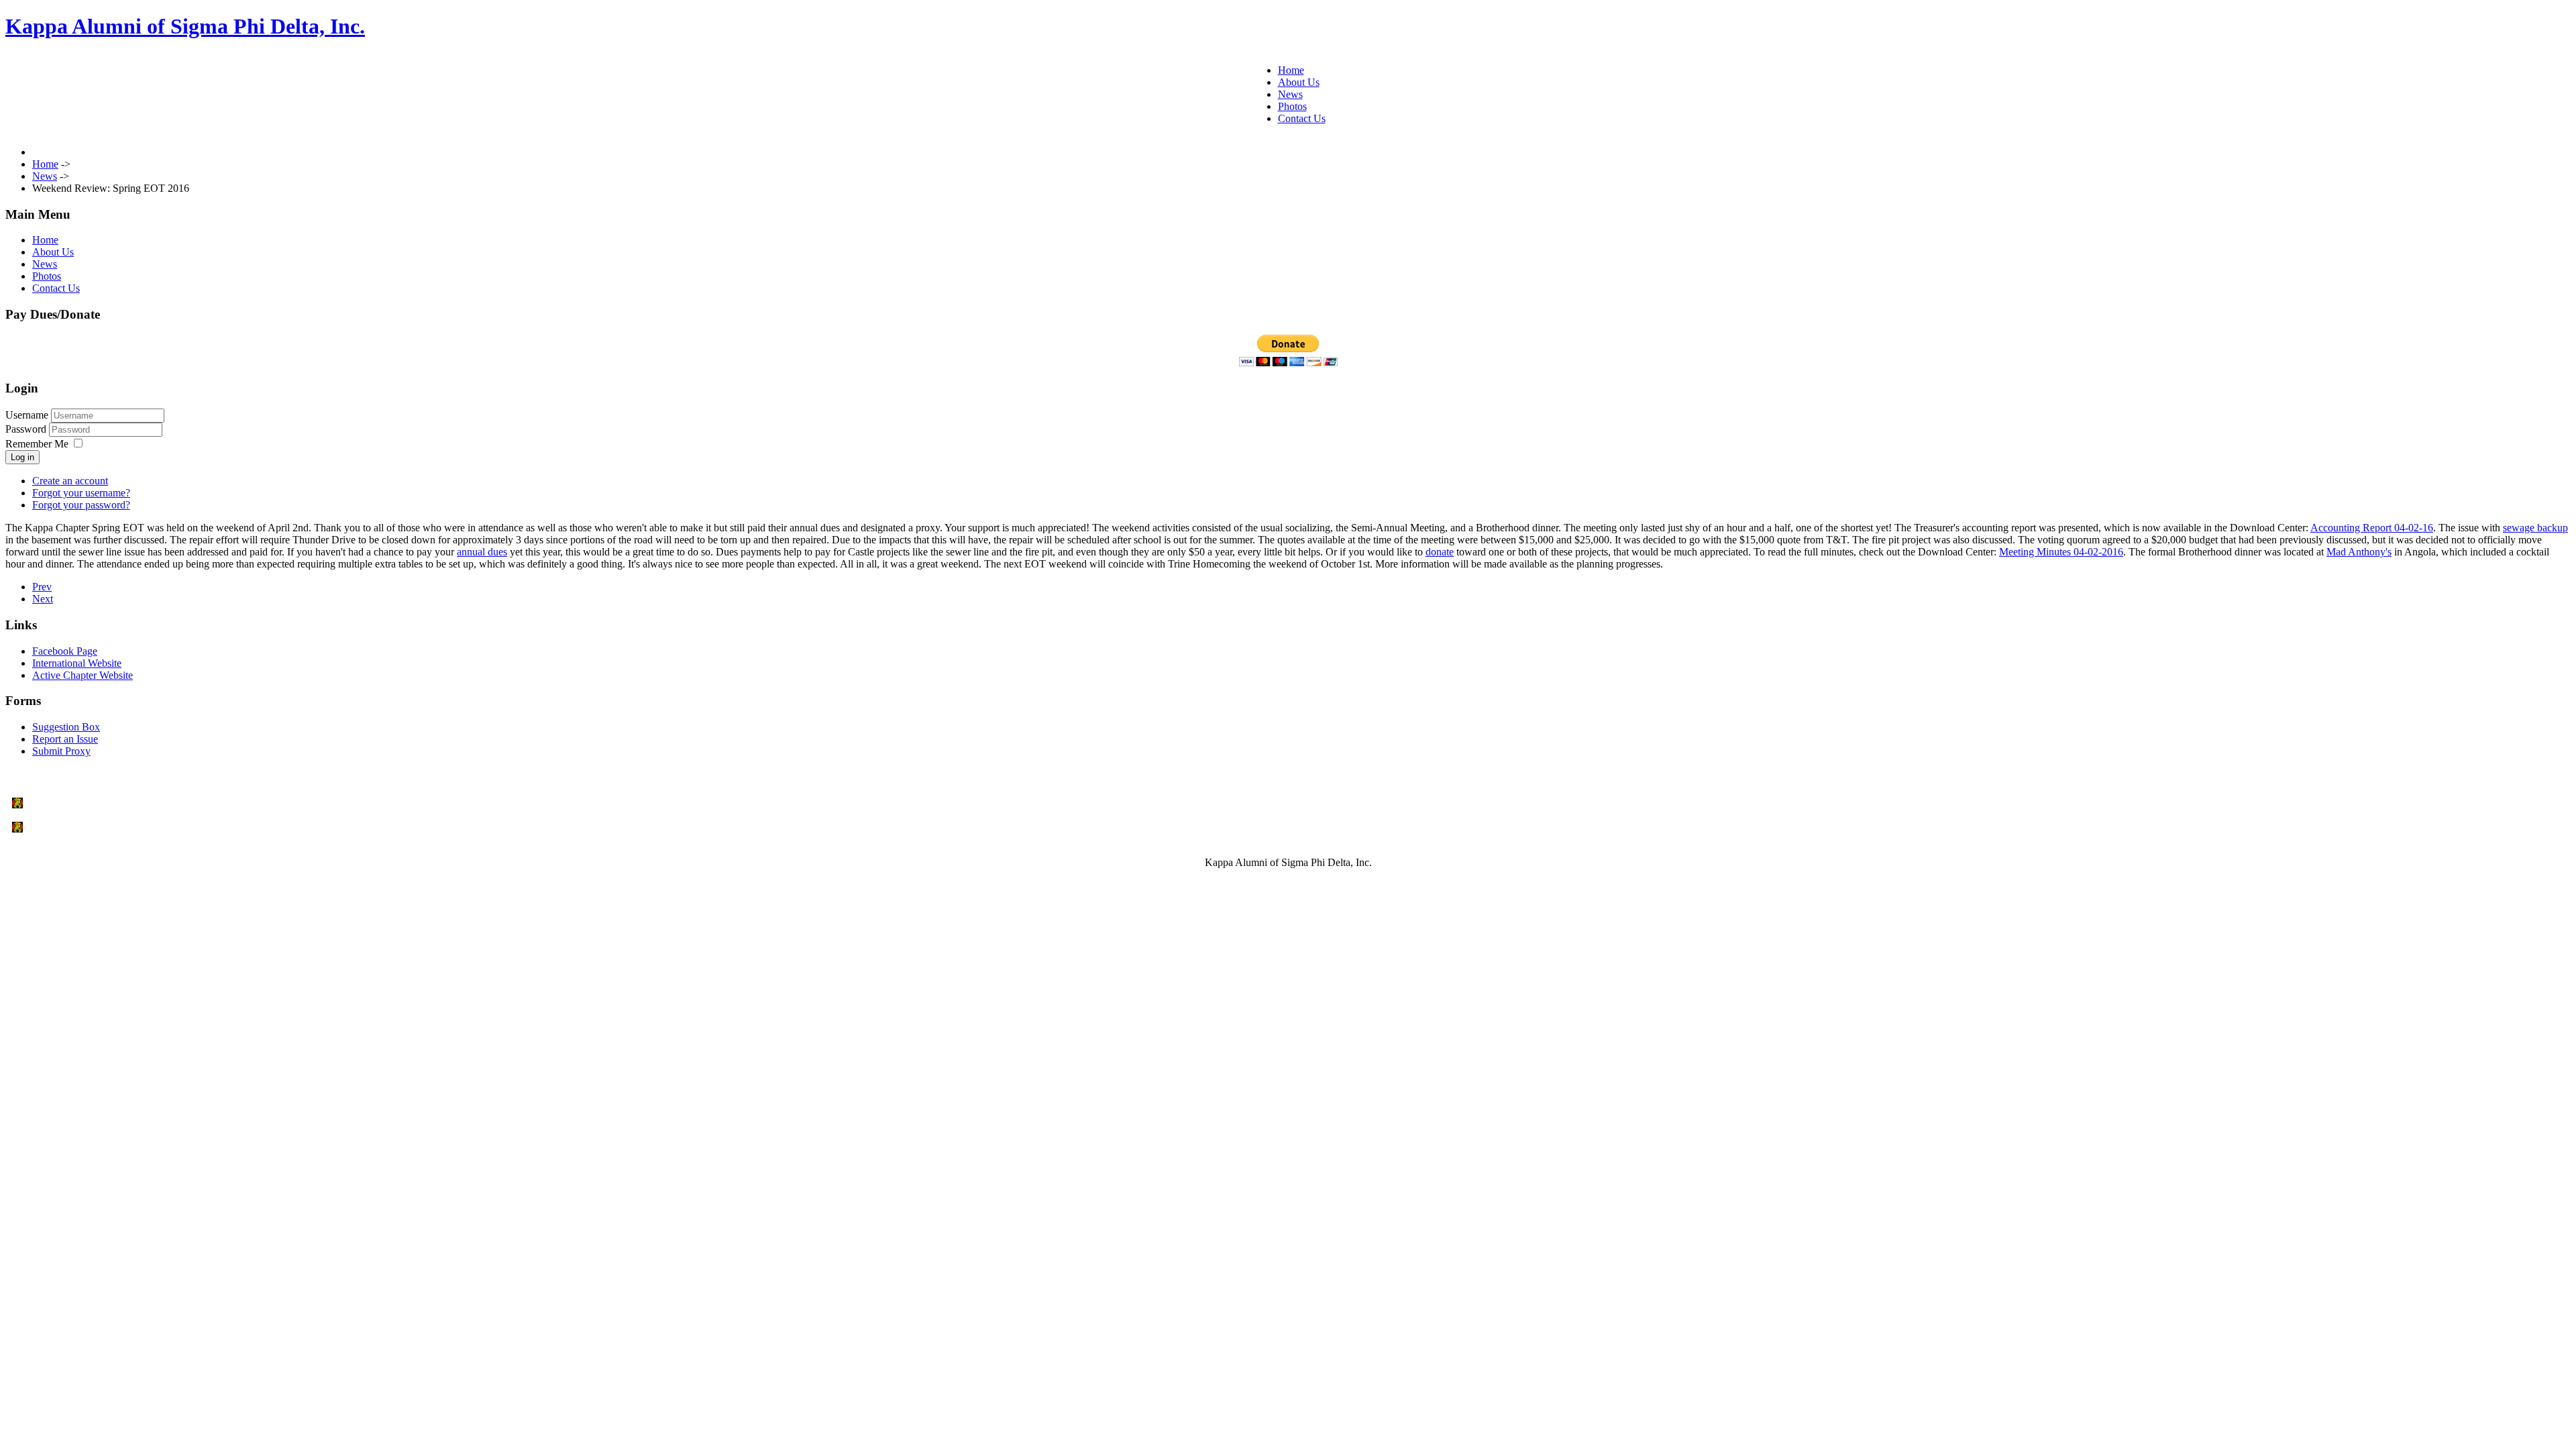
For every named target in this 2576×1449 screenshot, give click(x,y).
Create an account (70, 481)
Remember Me (37, 444)
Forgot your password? (81, 505)
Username (27, 415)
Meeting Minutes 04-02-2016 (2061, 552)
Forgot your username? (81, 493)
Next (43, 599)
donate (1440, 552)
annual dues (482, 552)
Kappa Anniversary (70, 827)
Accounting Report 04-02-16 (2372, 528)
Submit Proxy (61, 751)
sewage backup (2535, 528)
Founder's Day (59, 803)
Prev (42, 587)
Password (27, 429)
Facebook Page (65, 651)
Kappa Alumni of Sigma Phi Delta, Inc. (185, 26)
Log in (22, 457)
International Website (77, 663)
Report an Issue (65, 739)
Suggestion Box (66, 727)
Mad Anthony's (2359, 552)
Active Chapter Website (83, 675)
